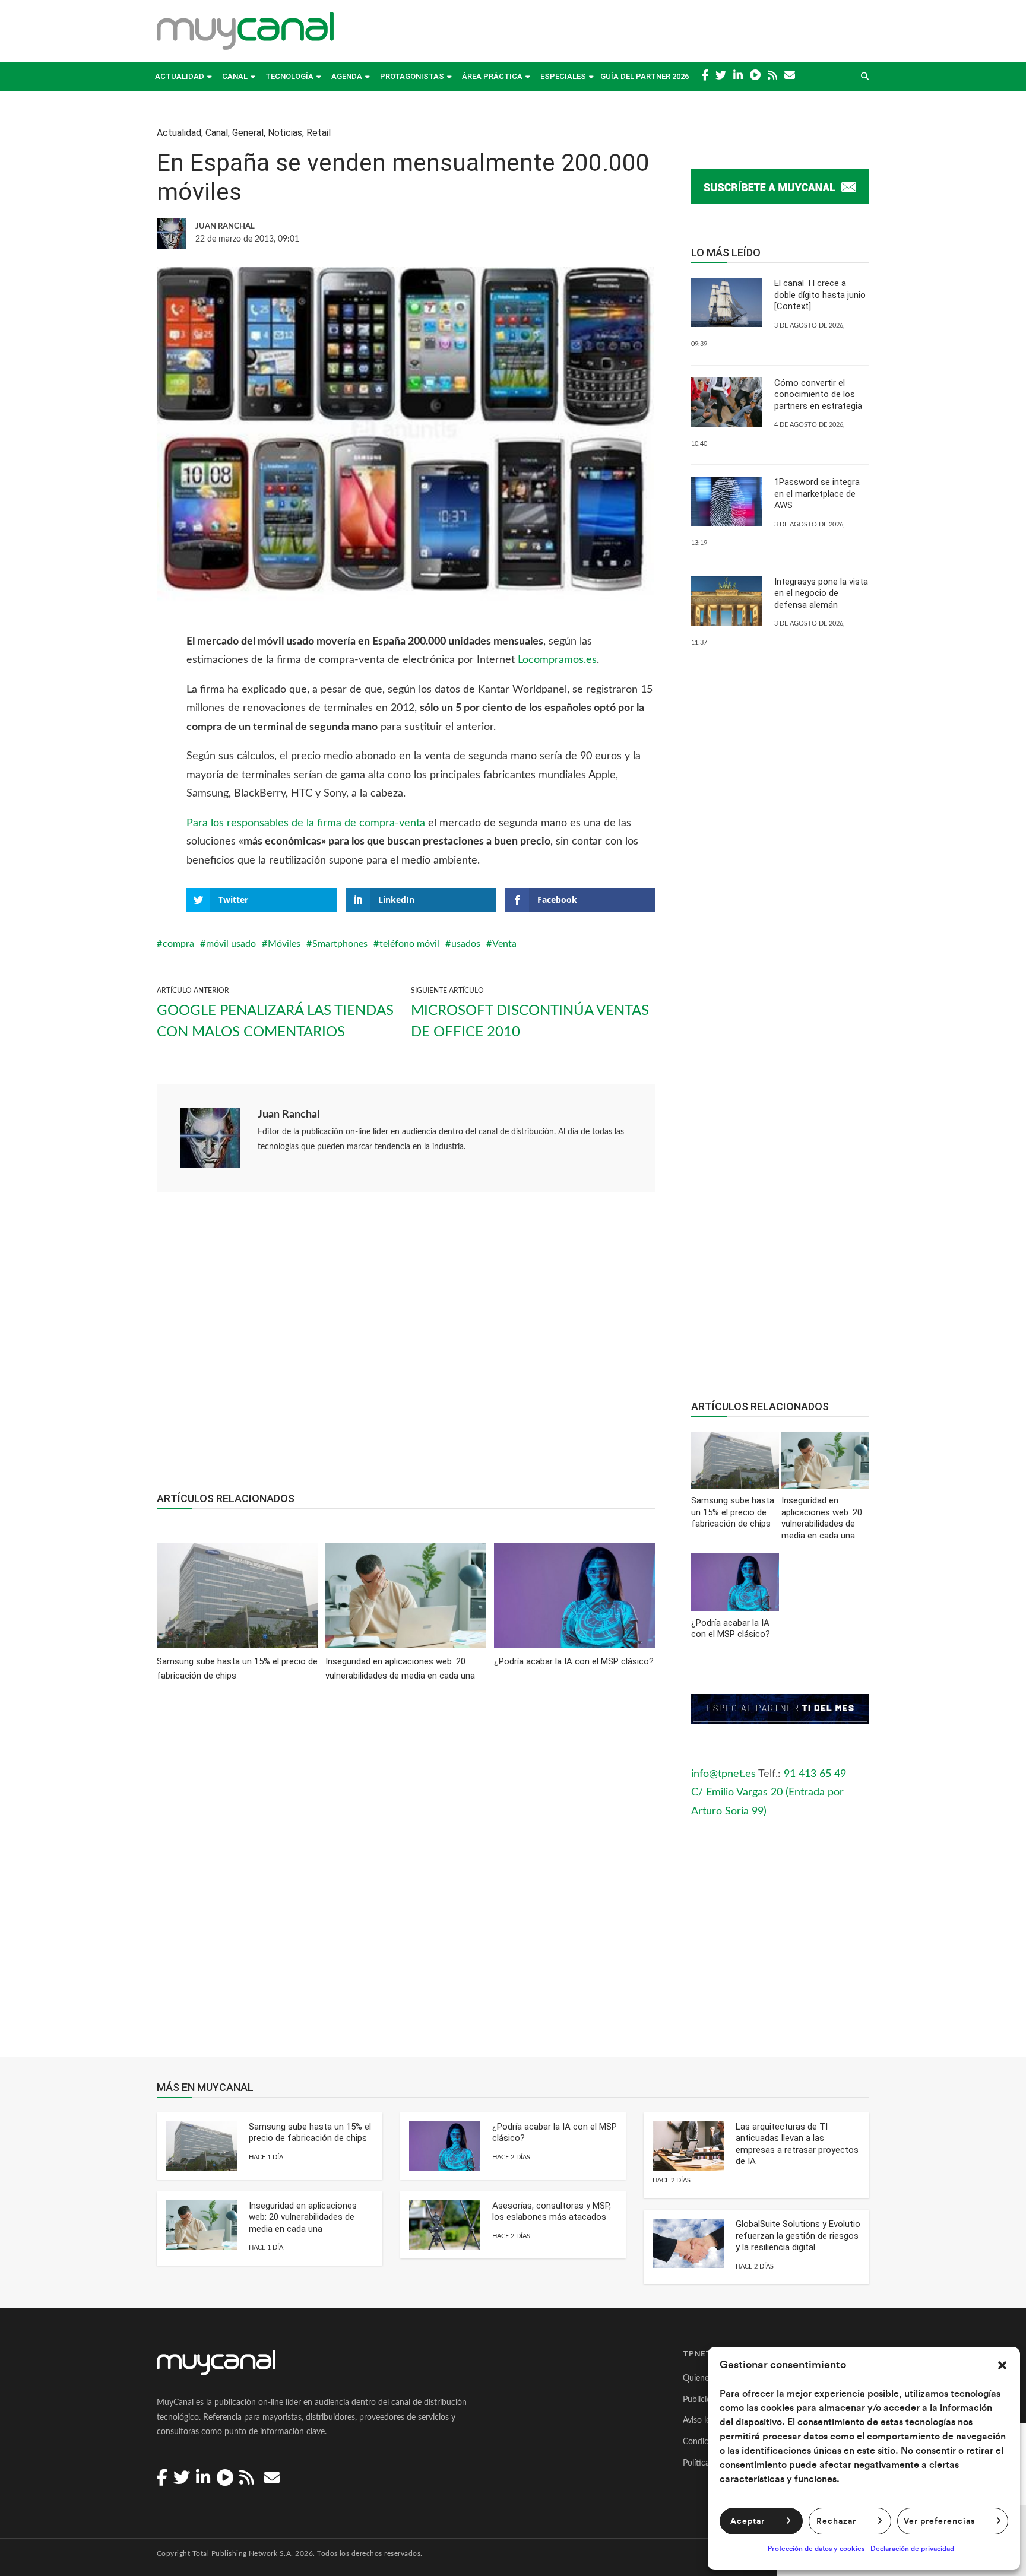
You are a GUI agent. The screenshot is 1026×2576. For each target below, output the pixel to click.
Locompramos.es (557, 660)
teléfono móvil (409, 944)
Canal (235, 76)
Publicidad (702, 2400)
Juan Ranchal (289, 1115)
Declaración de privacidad (912, 2549)
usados (466, 944)
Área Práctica (492, 76)
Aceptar (748, 2521)
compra (178, 944)
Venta (504, 944)
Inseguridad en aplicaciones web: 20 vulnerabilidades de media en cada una (303, 2217)
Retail (319, 133)
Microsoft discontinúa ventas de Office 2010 (530, 1021)
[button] (1002, 2365)
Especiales (563, 76)
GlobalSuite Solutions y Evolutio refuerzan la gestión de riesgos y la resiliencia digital (798, 2236)
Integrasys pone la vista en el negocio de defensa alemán (821, 593)
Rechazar (836, 2521)
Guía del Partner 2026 (645, 76)
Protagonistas (412, 76)
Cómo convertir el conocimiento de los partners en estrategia (818, 394)
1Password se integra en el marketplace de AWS (817, 494)
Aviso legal (702, 2420)
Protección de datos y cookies (816, 2549)
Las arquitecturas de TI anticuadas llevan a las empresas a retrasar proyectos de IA (797, 2144)
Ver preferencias (939, 2521)
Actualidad (180, 76)
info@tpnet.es (723, 1774)
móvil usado (231, 944)
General (248, 133)
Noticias (285, 133)
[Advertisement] (406, 1348)
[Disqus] (406, 1877)
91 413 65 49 (815, 1774)
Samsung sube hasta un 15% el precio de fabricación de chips (310, 2133)
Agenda (347, 76)
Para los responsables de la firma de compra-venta (306, 823)
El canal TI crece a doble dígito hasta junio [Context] (820, 295)
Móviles (284, 944)
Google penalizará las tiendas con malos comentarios (275, 1021)
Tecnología (289, 76)
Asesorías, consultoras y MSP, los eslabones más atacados (552, 2212)
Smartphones (340, 944)
